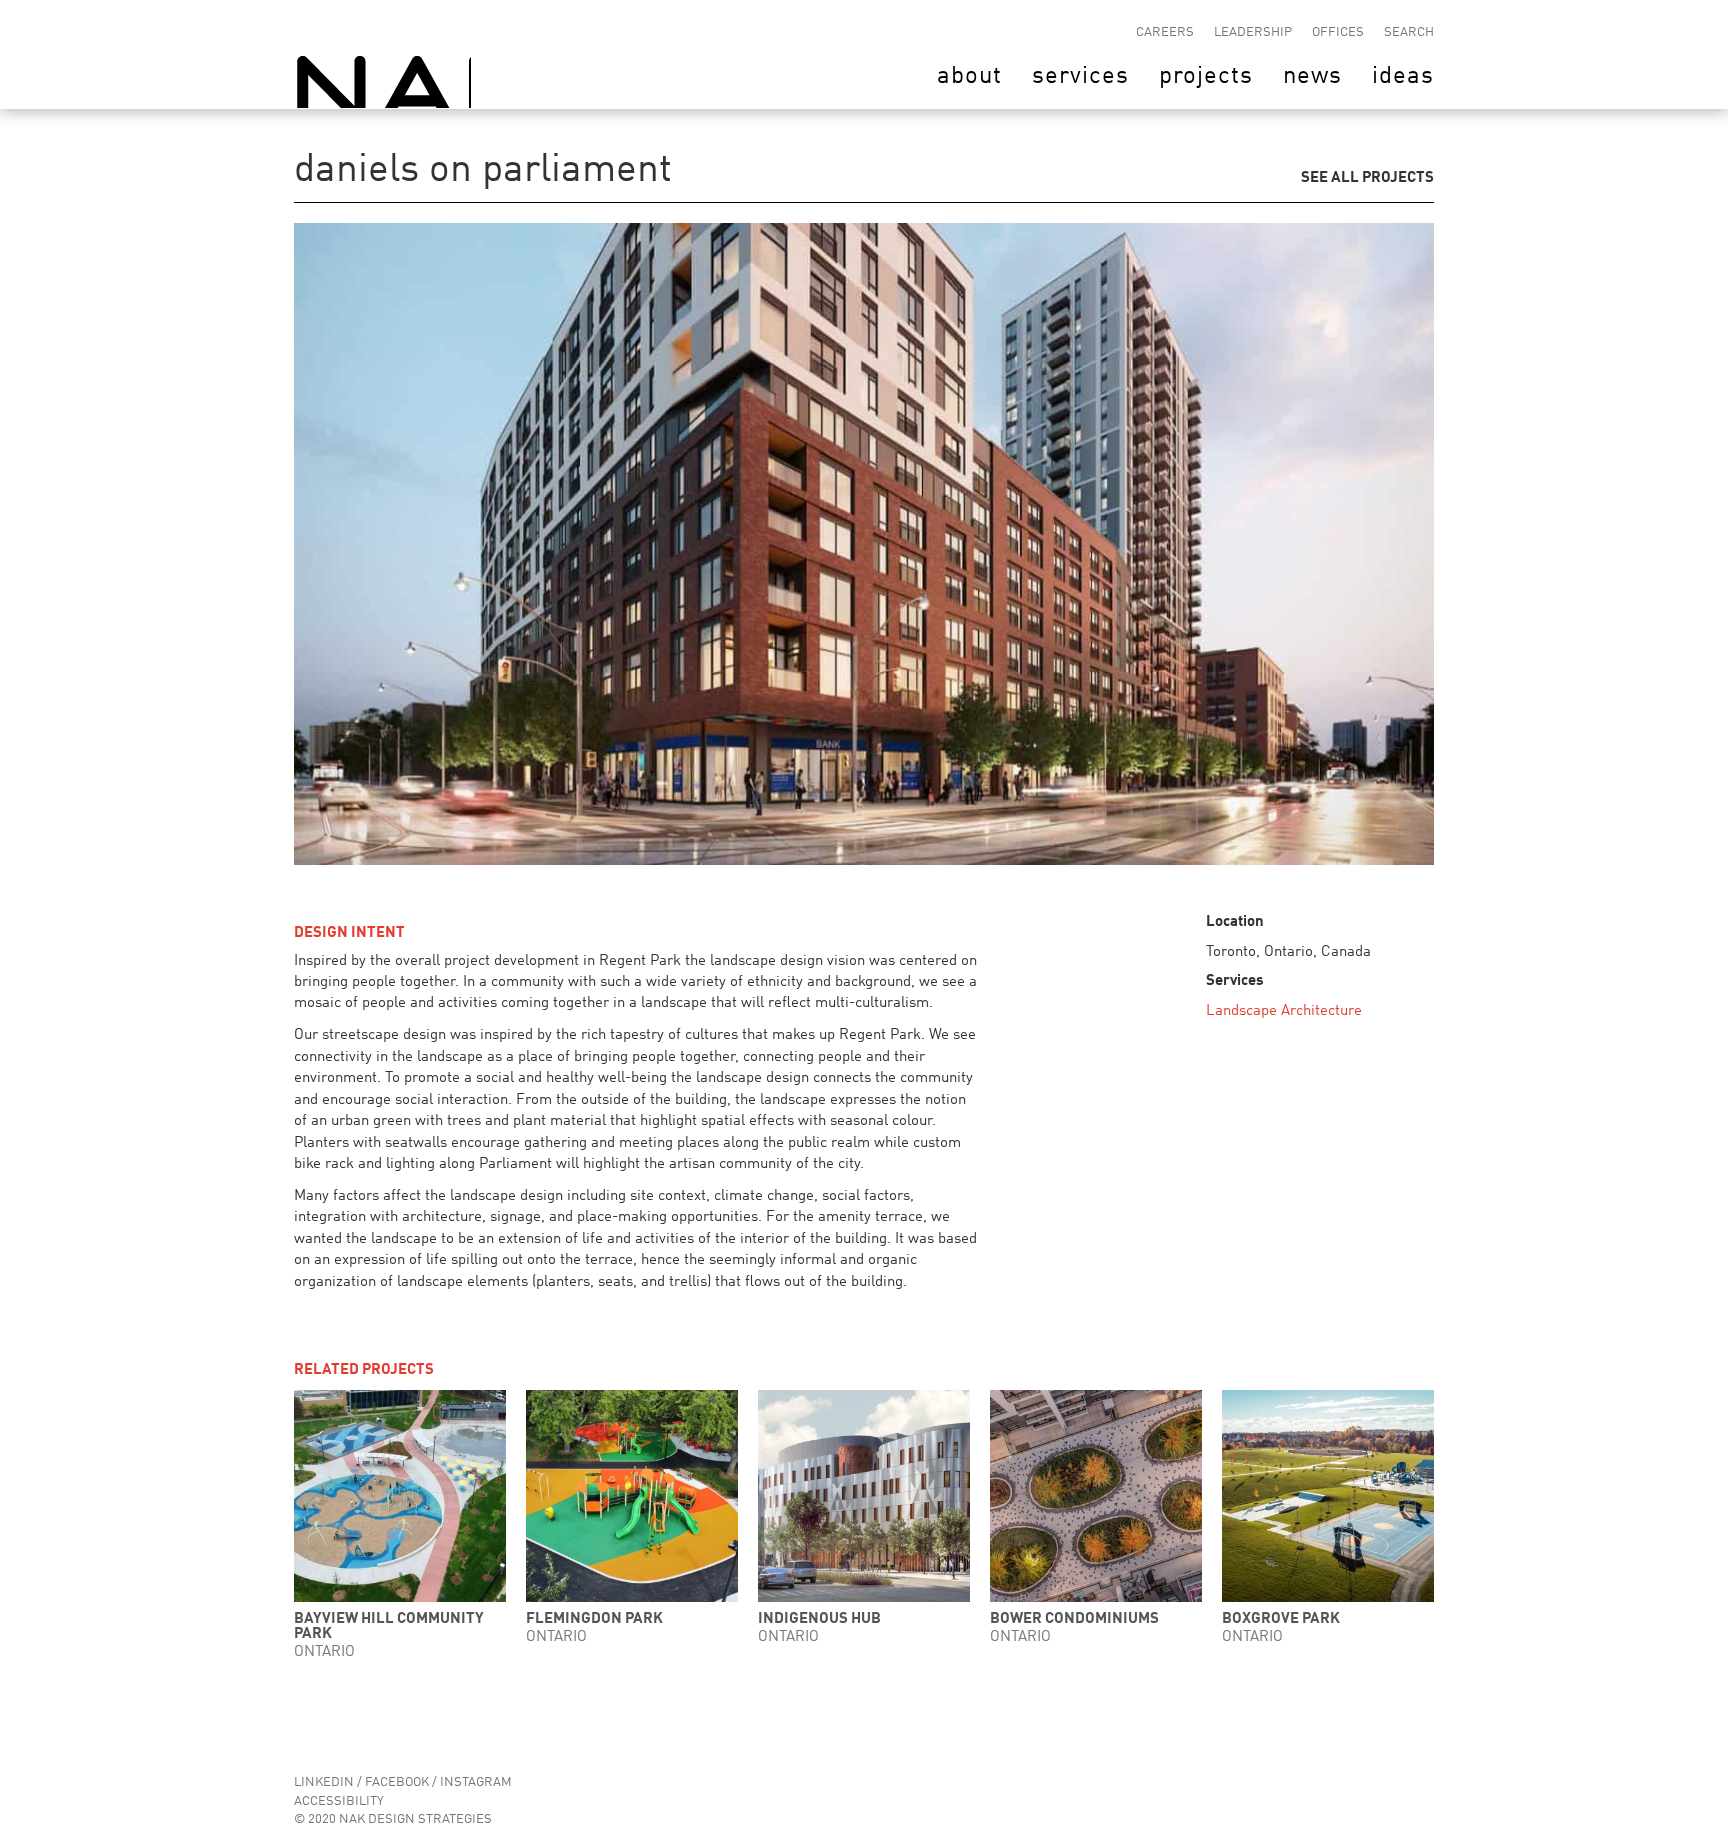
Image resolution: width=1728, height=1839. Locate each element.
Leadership (1253, 32)
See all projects (1367, 177)
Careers (1165, 32)
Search (1409, 32)
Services (1080, 77)
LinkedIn (324, 1782)
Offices (1338, 32)
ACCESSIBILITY (339, 1801)
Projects (1206, 77)
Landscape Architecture (1284, 1011)
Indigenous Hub (819, 1619)
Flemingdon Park (594, 1619)
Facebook (397, 1782)
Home (382, 54)
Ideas (1403, 77)
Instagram (476, 1782)
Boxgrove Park (1281, 1619)
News (1312, 77)
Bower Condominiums (1074, 1619)
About (969, 77)
